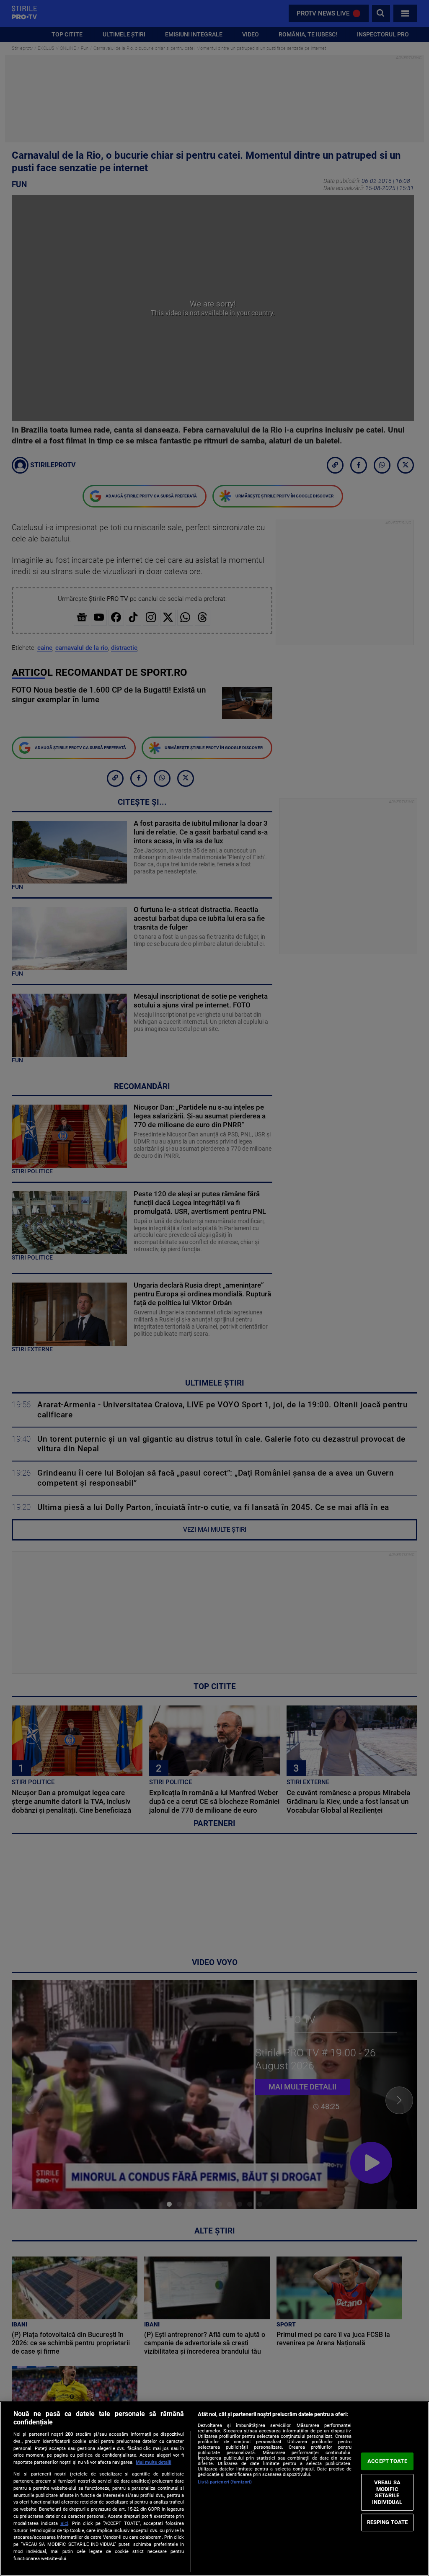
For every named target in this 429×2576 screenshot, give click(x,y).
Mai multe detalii (154, 2462)
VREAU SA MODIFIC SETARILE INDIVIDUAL (387, 2492)
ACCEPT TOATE (387, 2461)
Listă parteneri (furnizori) (225, 2482)
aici (64, 2523)
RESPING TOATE (388, 2522)
